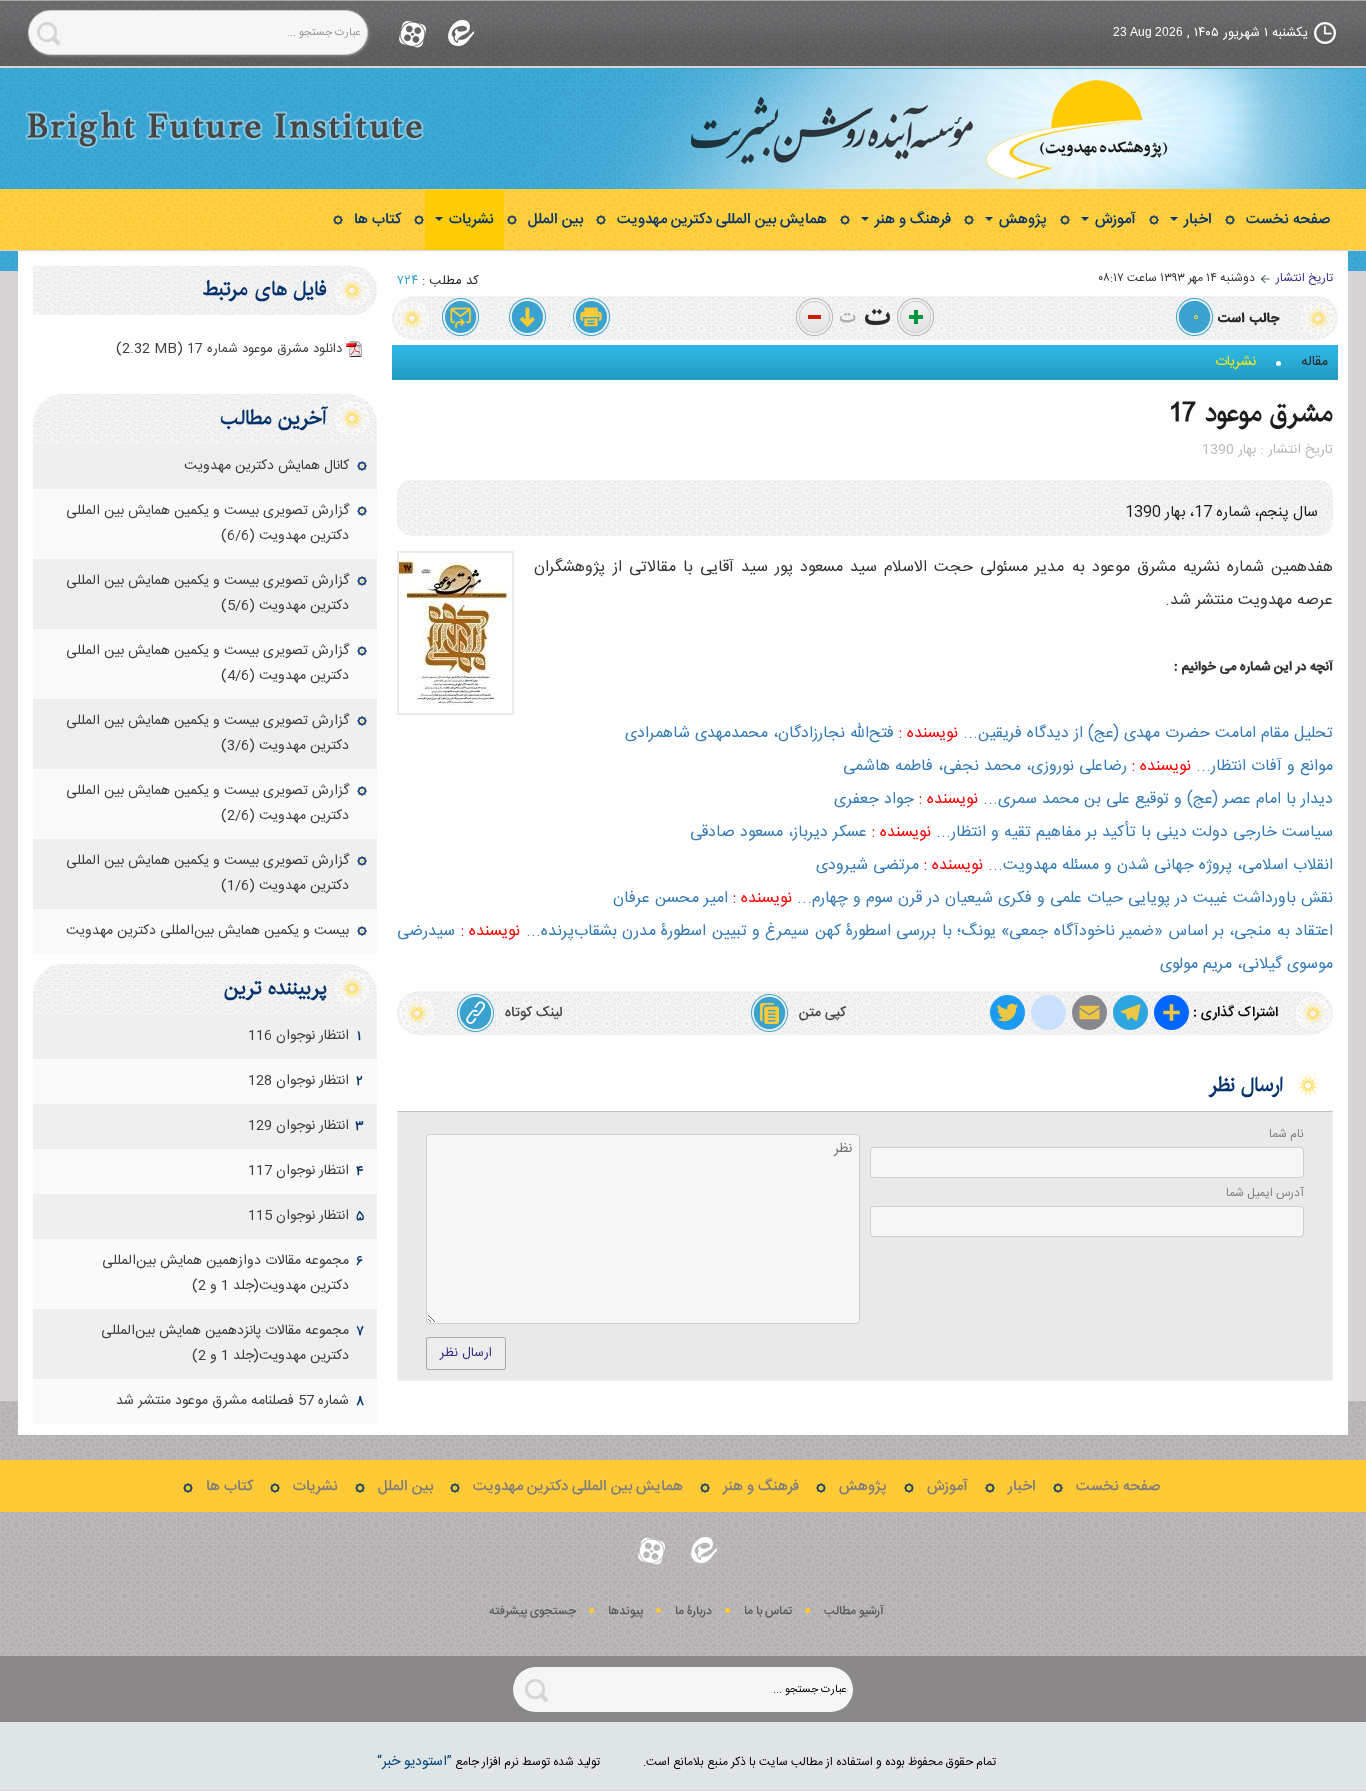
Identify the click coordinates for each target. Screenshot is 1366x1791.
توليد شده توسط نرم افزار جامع (488, 1762)
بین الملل (555, 219)
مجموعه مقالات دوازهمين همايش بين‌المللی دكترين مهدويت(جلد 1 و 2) (225, 1273)
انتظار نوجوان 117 (298, 1171)
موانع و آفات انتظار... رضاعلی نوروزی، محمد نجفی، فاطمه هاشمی (1088, 766)
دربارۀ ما (693, 1611)
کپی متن (822, 1013)
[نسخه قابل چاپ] (592, 318)
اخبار (1196, 219)
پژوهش (1021, 219)
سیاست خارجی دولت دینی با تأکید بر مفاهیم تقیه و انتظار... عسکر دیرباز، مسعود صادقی (1011, 832)
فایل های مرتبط (265, 289)
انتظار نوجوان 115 (298, 1216)
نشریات (469, 219)
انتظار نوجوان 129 (298, 1126)
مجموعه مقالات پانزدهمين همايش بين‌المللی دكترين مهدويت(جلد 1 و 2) (225, 1343)
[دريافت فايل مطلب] (527, 318)
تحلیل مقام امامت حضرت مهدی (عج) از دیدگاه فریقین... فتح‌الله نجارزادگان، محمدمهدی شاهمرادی (979, 733)
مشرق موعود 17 (1251, 413)
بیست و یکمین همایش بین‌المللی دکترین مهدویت (207, 931)
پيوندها (625, 1611)
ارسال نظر (466, 1353)
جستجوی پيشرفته (532, 1611)
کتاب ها (377, 219)
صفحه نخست (1288, 219)
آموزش (1113, 219)
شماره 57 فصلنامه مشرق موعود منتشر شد (232, 1401)
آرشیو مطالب (854, 1611)
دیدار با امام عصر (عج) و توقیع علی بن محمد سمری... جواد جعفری (1083, 799)
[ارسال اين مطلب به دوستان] (462, 318)
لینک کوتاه (533, 1013)
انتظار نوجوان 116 (298, 1036)
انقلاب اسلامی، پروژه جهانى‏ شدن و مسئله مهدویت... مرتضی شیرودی (1074, 865)
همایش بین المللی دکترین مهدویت (722, 219)
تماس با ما (768, 1611)
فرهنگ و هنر (911, 219)
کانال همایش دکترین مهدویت (266, 466)
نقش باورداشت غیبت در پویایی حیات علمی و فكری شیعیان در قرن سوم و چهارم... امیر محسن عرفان (973, 898)
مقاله (1314, 362)
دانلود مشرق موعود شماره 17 (229, 349)
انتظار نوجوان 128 (298, 1081)
